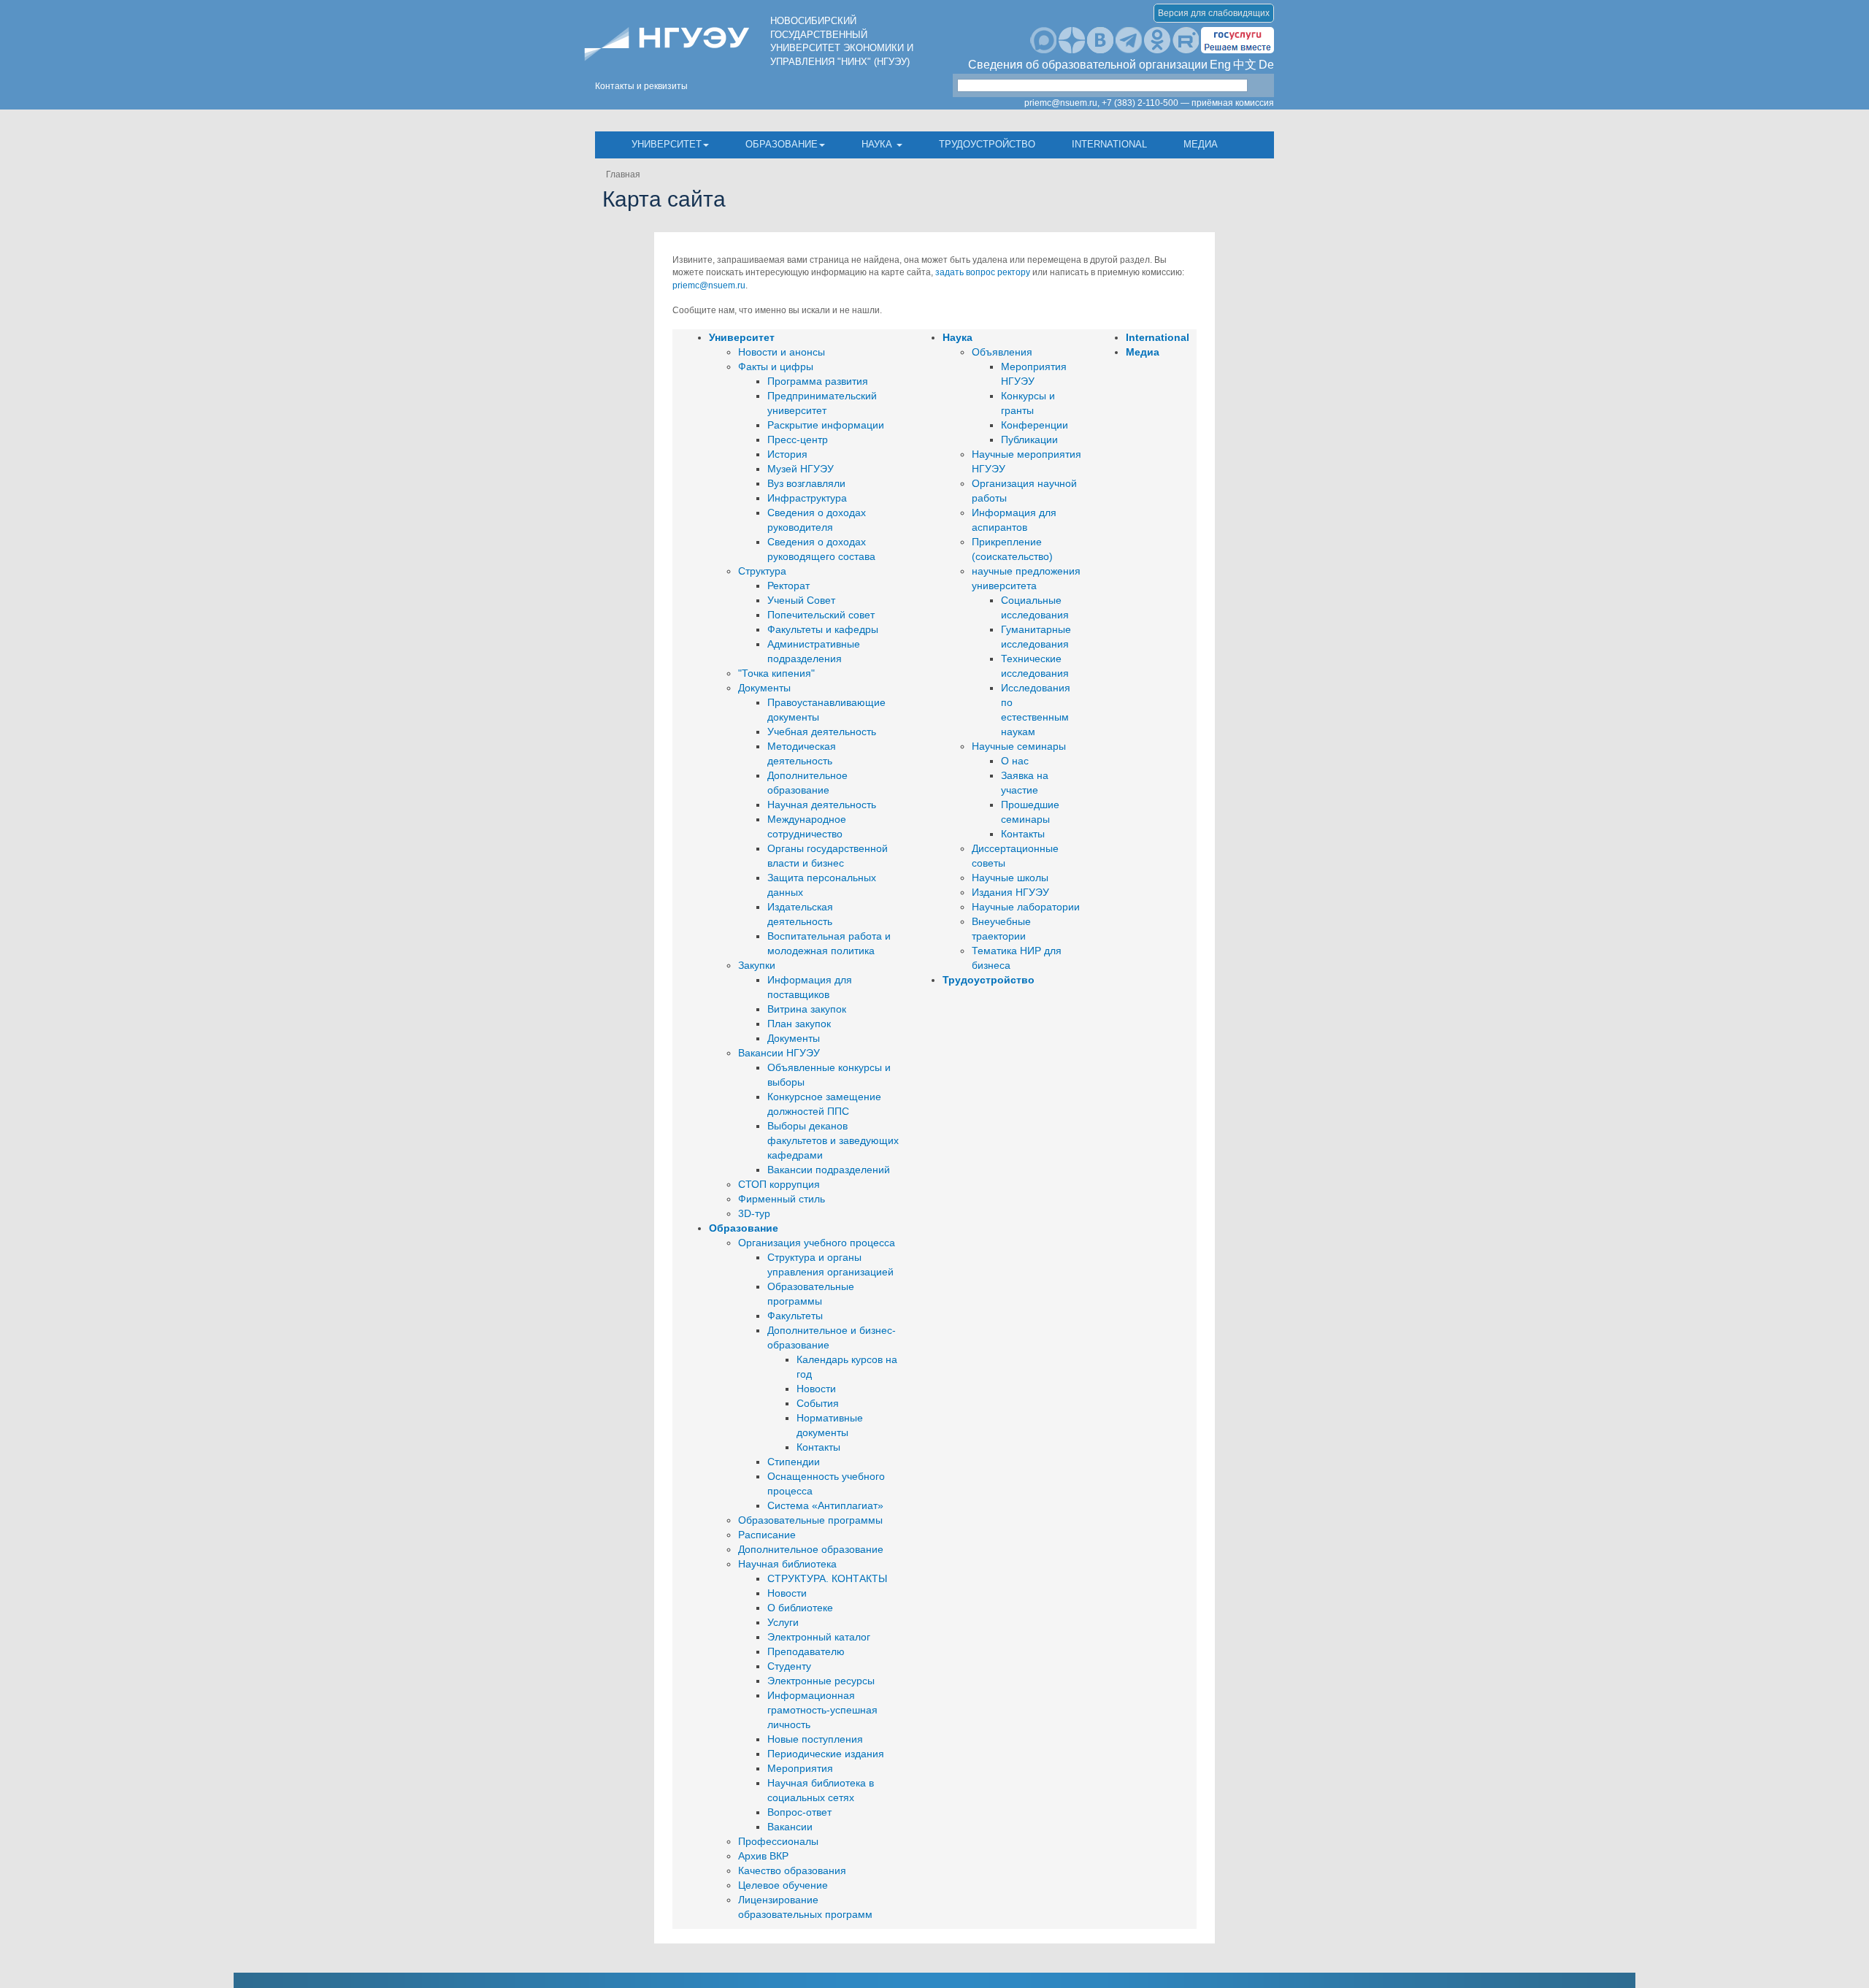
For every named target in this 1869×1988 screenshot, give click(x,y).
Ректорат (788, 586)
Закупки (757, 965)
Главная (623, 174)
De (1266, 65)
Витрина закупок (807, 1009)
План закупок (799, 1024)
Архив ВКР (763, 1856)
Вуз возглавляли (806, 483)
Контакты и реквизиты (641, 86)
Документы (764, 688)
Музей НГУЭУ (801, 469)
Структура (762, 571)
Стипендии (794, 1462)
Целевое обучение (783, 1885)
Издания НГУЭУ (1010, 892)
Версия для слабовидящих (1214, 13)
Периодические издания (826, 1754)
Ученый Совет (801, 600)
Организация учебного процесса (817, 1243)
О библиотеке (800, 1608)
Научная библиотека (787, 1564)
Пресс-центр (798, 440)
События (818, 1403)
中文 (1245, 65)
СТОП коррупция (779, 1184)
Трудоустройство (987, 144)
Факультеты (795, 1316)
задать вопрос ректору (983, 272)
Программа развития (818, 381)
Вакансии (790, 1827)
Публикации (1029, 440)
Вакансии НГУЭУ (779, 1053)
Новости (816, 1389)
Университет (667, 144)
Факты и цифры (776, 366)
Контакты (818, 1447)
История (787, 454)
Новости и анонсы (782, 352)
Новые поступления (815, 1739)
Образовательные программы (810, 1520)
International (1109, 144)
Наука (878, 144)
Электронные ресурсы (821, 1681)
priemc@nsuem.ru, (1062, 103)
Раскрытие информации (826, 425)
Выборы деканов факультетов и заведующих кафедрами (833, 1140)
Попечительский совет (821, 615)
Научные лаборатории (1026, 907)
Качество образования (792, 1870)
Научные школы (1010, 878)
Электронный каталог (819, 1637)
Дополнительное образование (811, 1549)
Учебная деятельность (822, 732)
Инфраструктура (807, 498)
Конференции (1035, 425)
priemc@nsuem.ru (709, 285)
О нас (1015, 761)
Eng (1220, 65)
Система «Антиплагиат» (825, 1505)
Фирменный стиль (782, 1199)
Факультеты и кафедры (823, 629)
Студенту (789, 1666)
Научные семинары (1019, 746)
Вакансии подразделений (829, 1170)
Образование (782, 144)
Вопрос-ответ (799, 1812)
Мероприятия (800, 1768)
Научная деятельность (822, 805)
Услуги (783, 1622)
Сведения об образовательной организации (1088, 65)
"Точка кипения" (776, 673)
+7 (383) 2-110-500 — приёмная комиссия (1188, 103)
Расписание (767, 1535)
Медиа (1201, 144)
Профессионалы (778, 1841)
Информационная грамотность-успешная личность (822, 1710)
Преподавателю (806, 1651)
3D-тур (754, 1213)
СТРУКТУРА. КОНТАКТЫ (827, 1578)
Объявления (1002, 352)
